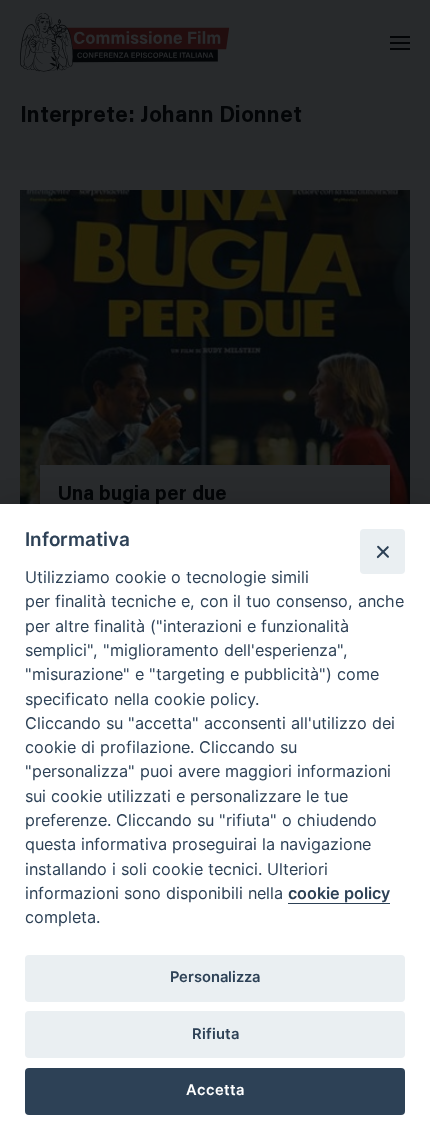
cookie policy (339, 893)
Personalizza (215, 977)
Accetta (215, 1090)
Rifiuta (215, 1034)
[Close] (382, 551)
